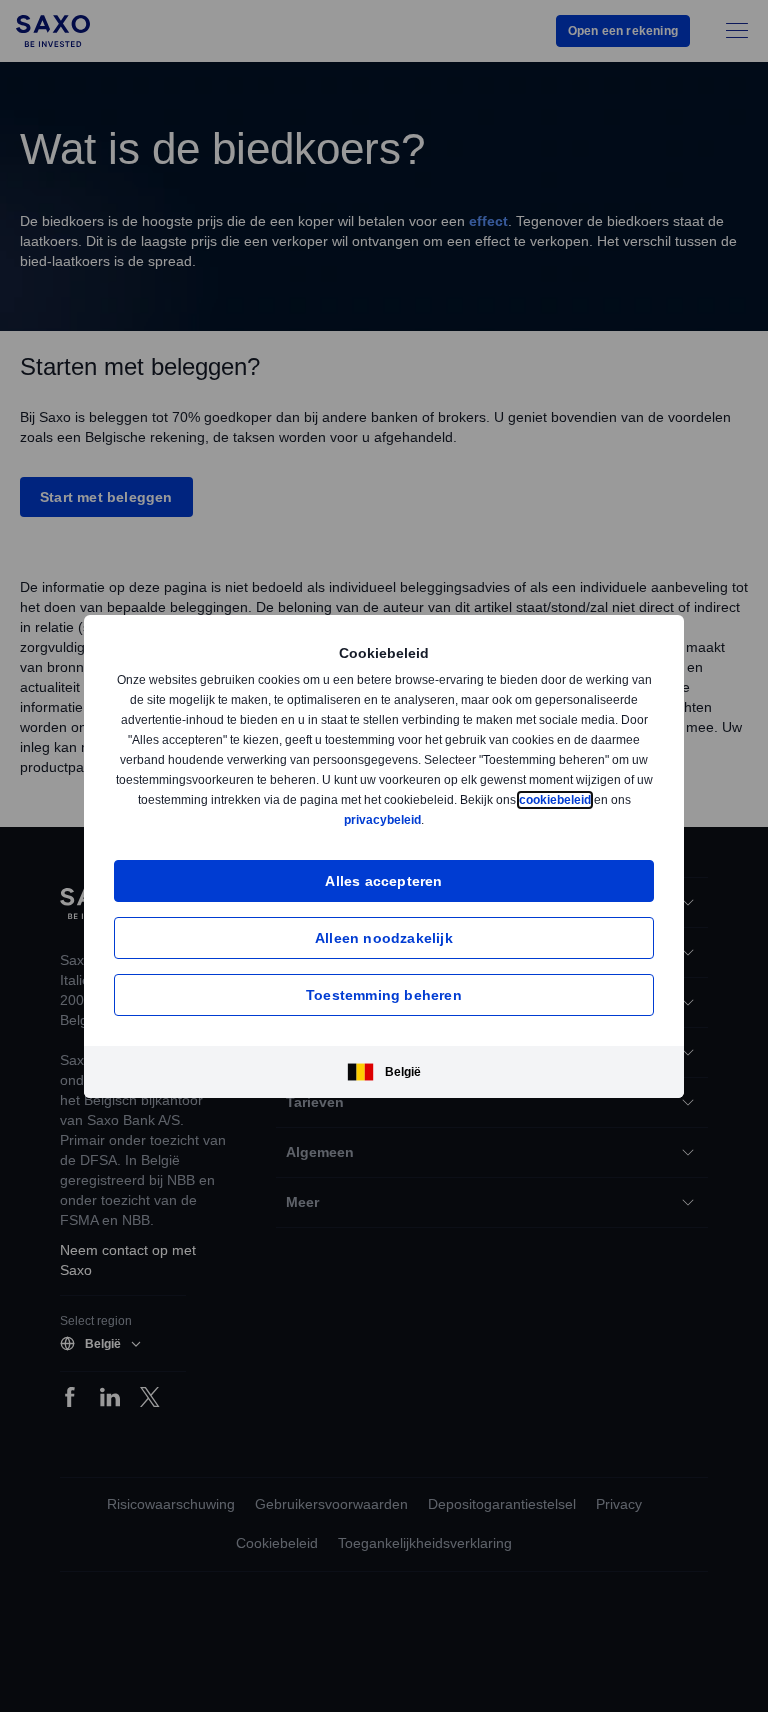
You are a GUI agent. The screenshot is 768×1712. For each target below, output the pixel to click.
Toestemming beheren (384, 994)
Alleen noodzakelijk (384, 937)
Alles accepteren (383, 880)
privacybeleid (472, 819)
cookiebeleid (352, 819)
